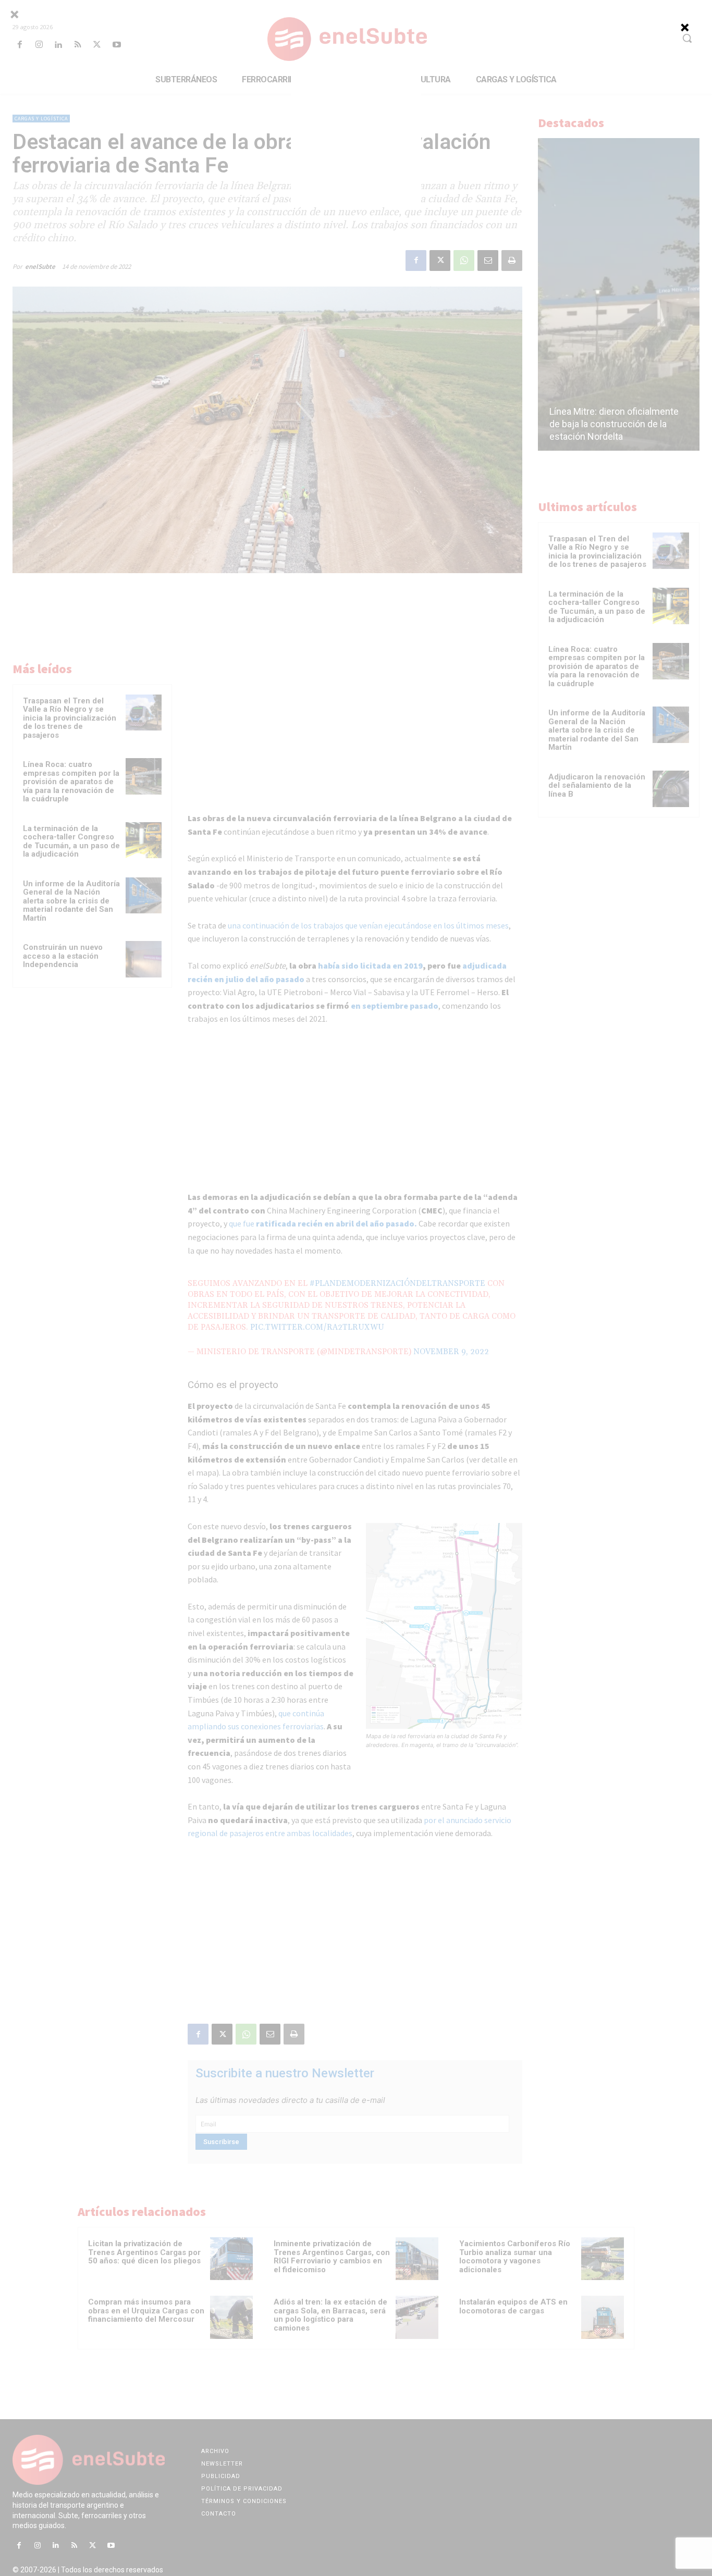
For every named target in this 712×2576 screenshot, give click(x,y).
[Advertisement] (356, 140)
